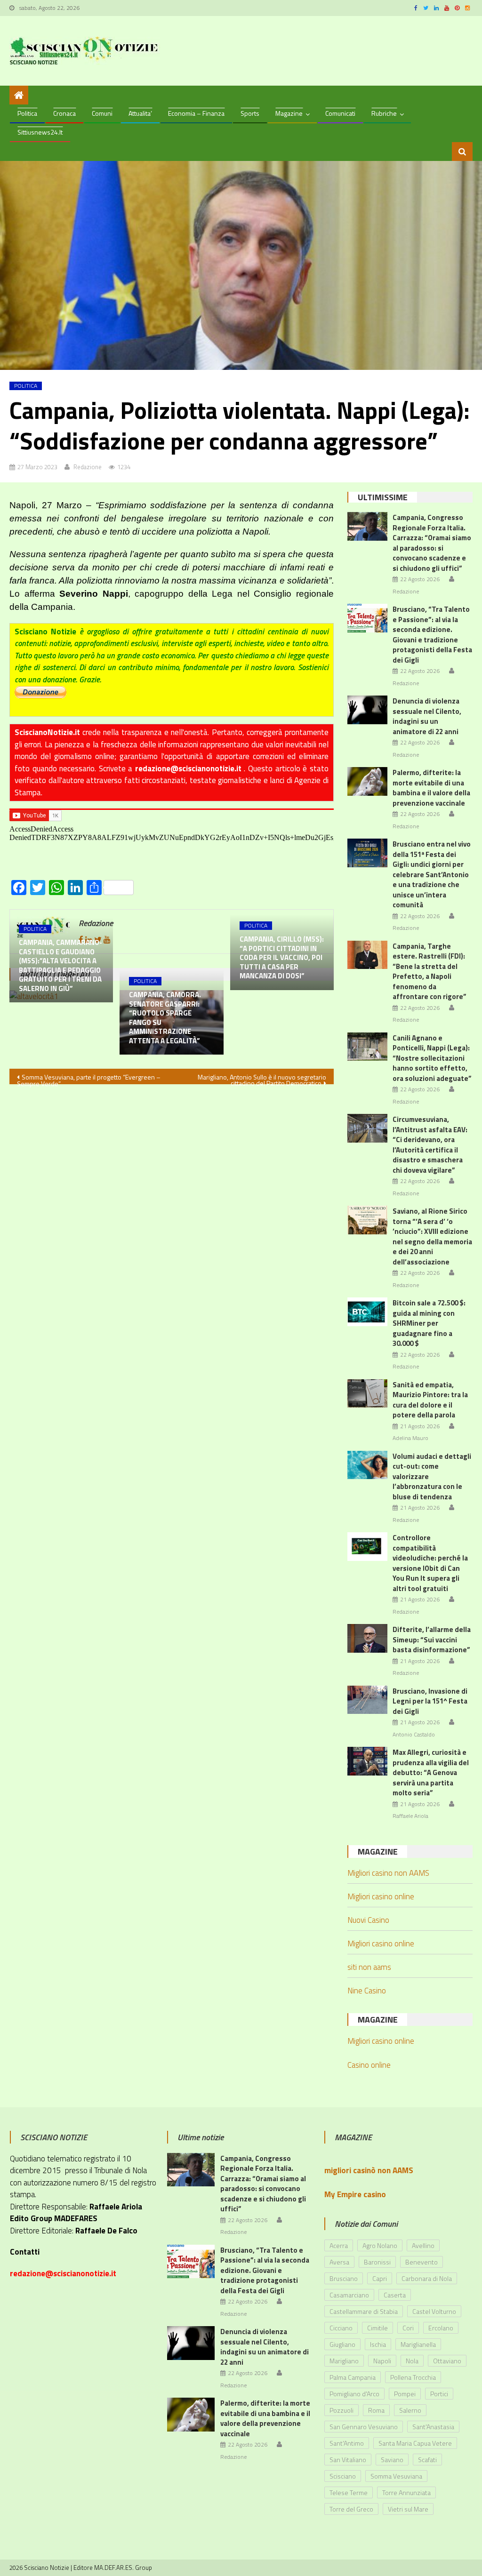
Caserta (395, 2295)
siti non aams (369, 1967)
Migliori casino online (381, 1896)
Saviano (392, 2460)
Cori (408, 2328)
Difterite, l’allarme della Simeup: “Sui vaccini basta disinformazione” (432, 1640)
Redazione (88, 467)
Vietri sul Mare (408, 2509)
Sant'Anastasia (433, 2427)
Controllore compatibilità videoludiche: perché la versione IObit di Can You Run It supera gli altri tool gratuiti (430, 1563)
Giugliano (342, 2344)
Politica (27, 113)
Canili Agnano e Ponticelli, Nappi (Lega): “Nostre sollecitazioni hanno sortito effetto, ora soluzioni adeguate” (432, 1058)
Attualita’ (140, 113)
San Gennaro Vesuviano (364, 2427)
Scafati (427, 2460)
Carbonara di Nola (427, 2278)
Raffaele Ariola (410, 1816)
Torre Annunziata (406, 2492)
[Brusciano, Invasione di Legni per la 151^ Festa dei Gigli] (367, 1700)
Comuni (102, 113)
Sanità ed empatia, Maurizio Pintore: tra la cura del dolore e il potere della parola (430, 1400)
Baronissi (377, 2262)
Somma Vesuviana (396, 2476)
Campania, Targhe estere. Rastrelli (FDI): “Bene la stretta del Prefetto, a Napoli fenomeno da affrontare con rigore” (430, 972)
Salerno (410, 2410)
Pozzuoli (341, 2410)
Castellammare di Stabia (364, 2311)
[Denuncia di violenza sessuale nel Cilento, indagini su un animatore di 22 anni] (367, 710)
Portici (439, 2394)
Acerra (339, 2245)
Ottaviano (447, 2361)
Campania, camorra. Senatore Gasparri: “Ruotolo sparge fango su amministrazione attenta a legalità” (165, 1018)
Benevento (422, 2262)
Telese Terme (349, 2492)
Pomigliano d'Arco (354, 2394)
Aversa (339, 2262)
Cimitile (378, 2328)
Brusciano (344, 2278)
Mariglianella (418, 2344)
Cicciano (341, 2328)
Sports (250, 113)
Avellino (423, 2245)
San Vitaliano (348, 2460)
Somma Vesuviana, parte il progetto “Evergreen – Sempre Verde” (89, 1078)
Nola (412, 2361)
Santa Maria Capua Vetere (415, 2443)
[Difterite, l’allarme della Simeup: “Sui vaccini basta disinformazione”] (367, 1638)
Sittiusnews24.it (40, 132)
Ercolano (441, 2328)
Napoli (382, 2361)
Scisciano (343, 2476)
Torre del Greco (351, 2509)
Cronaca (64, 113)
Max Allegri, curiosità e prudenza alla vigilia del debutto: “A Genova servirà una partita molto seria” (431, 1772)
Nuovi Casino (368, 1920)
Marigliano (344, 2361)
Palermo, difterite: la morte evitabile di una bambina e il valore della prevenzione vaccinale (431, 788)
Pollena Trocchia (413, 2377)
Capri (380, 2278)
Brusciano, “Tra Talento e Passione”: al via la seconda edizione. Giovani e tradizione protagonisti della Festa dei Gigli (432, 635)
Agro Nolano (380, 2245)
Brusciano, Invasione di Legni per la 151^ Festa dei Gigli (430, 1701)
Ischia (378, 2344)
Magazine (289, 113)
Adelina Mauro (410, 1438)
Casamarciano (349, 2295)
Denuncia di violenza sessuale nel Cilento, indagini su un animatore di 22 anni (427, 716)
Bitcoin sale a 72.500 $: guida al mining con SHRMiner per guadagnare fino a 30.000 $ (429, 1323)
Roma (376, 2410)
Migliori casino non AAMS (388, 1873)
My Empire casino (355, 2194)
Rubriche (384, 113)
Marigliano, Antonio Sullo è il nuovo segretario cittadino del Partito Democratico (262, 1078)
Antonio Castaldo (414, 1735)
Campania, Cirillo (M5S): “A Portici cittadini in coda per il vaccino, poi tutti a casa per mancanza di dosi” (282, 958)
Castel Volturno (434, 2311)
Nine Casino (367, 1991)
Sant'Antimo (347, 2443)
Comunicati (340, 113)
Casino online (369, 2065)
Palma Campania (353, 2377)
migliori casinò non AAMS (369, 2170)
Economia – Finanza (196, 113)
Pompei (405, 2394)
